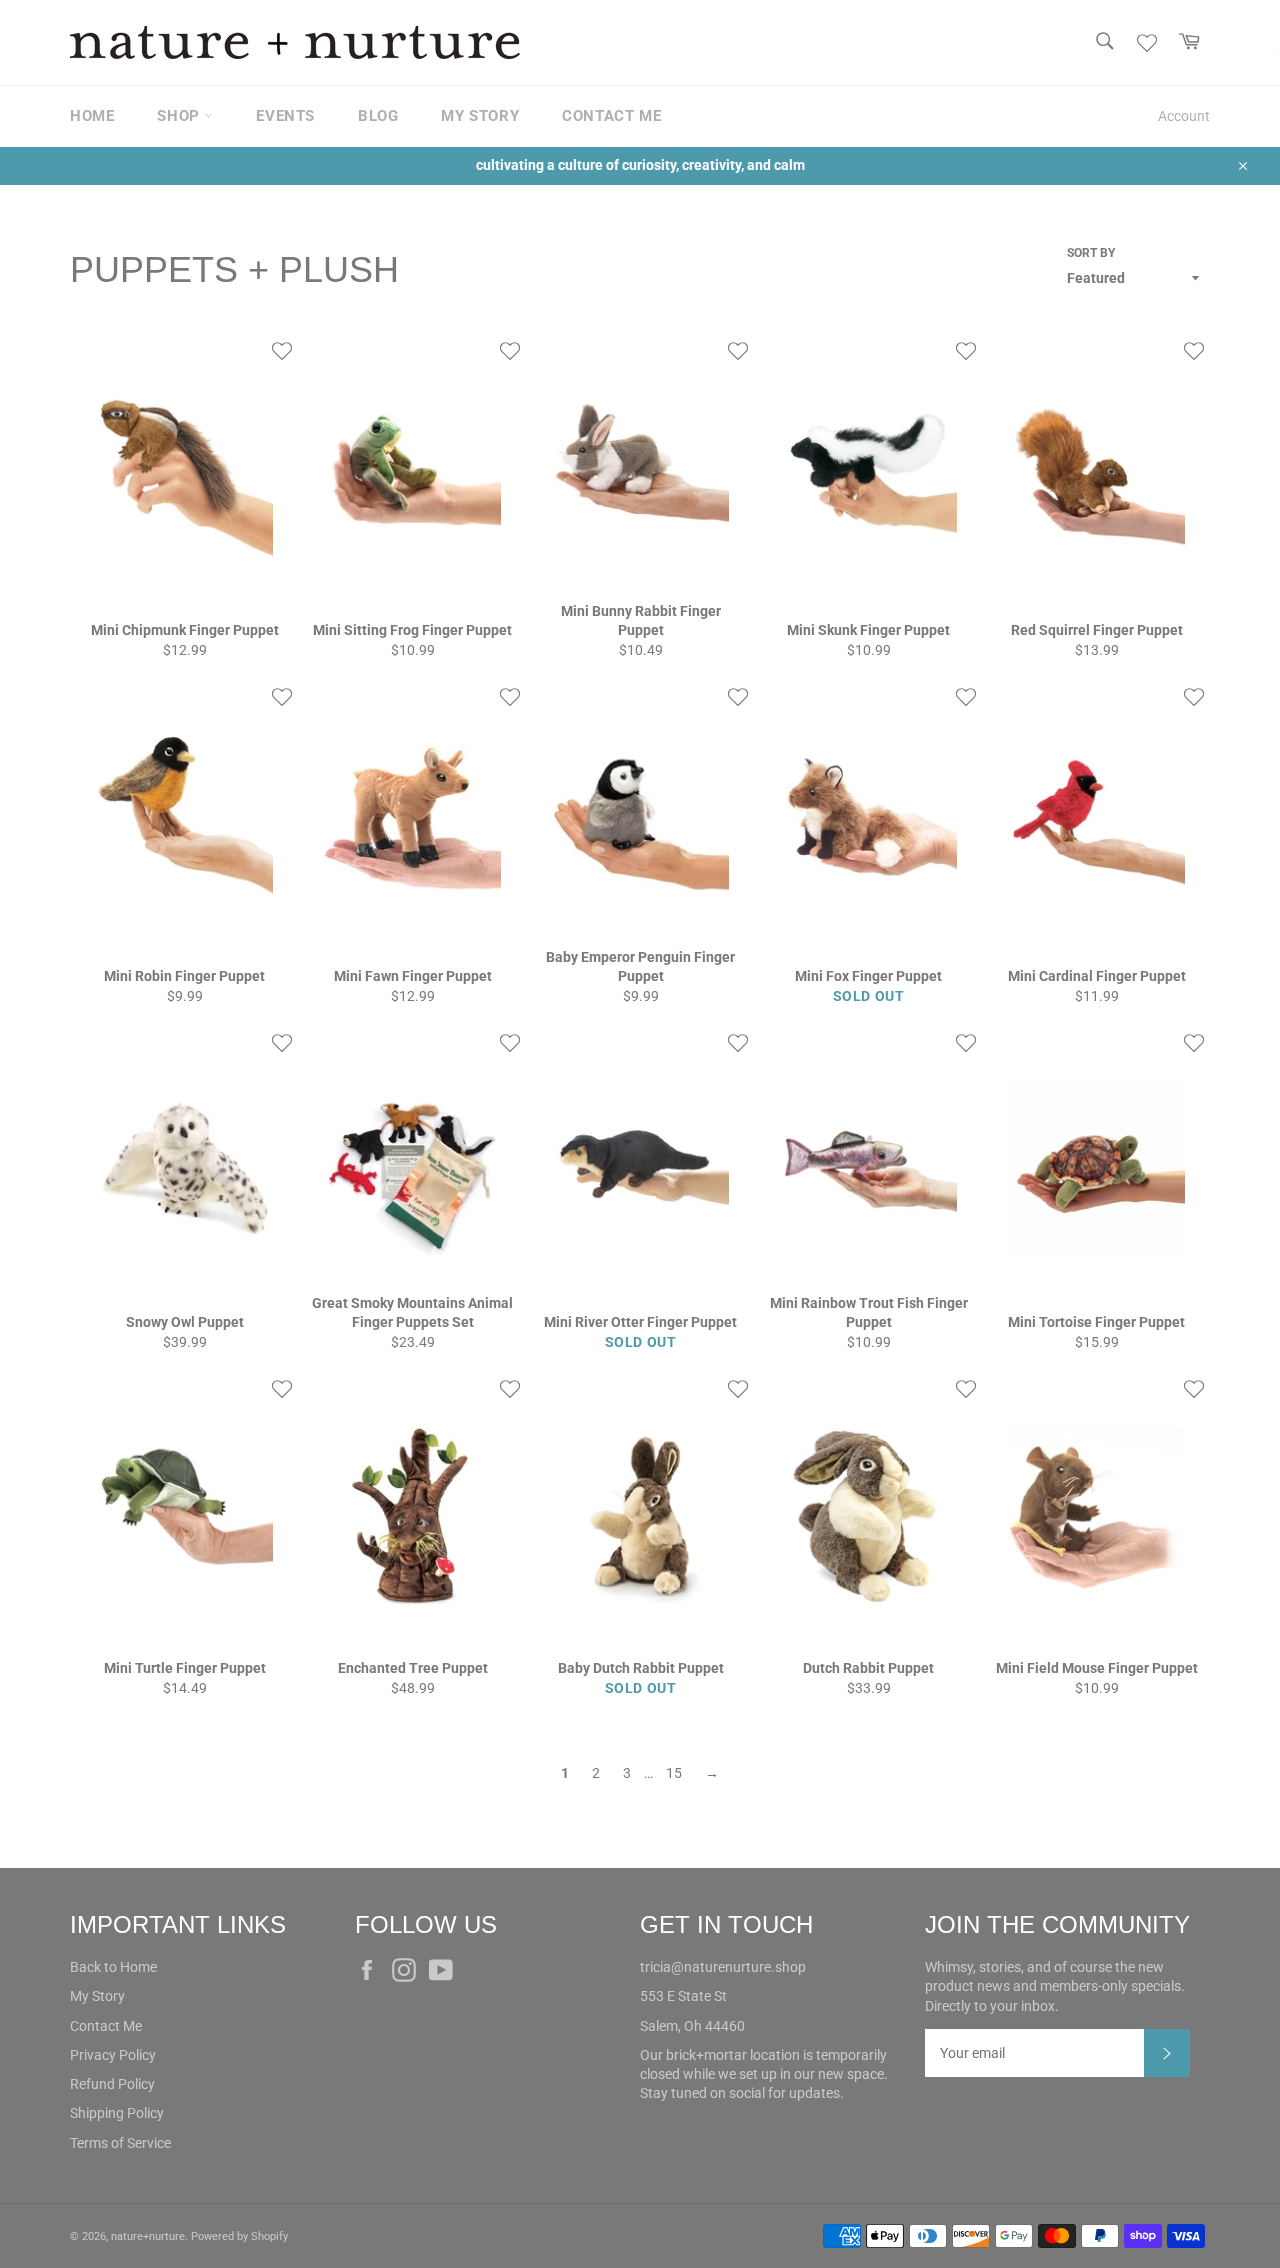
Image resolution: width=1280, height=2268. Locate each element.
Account (1184, 116)
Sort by (1091, 253)
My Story (97, 1996)
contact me (611, 116)
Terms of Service (120, 2143)
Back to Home (113, 1967)
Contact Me (106, 2026)
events (285, 116)
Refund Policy (112, 2084)
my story (480, 116)
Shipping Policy (117, 2113)
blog (378, 116)
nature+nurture (148, 2236)
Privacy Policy (113, 2055)
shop (180, 116)
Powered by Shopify (239, 2236)
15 (674, 1773)
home (92, 116)
